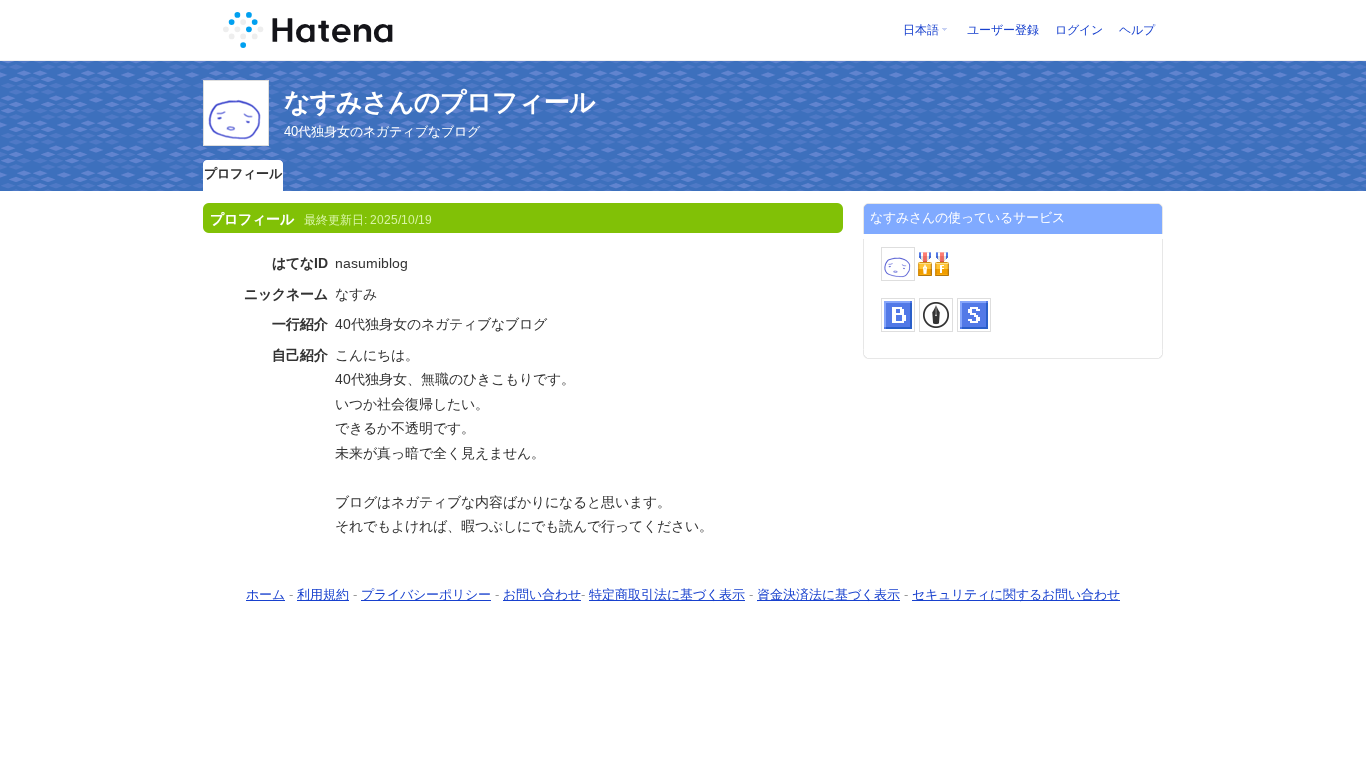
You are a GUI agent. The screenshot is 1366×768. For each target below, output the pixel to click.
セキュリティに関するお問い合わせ (1016, 594)
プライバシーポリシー (426, 594)
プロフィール (243, 173)
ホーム (265, 594)
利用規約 (323, 594)
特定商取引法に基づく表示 (667, 594)
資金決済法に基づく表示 (828, 594)
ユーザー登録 (1003, 30)
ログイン (1079, 30)
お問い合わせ (542, 594)
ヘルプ (1137, 30)
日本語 (921, 30)
